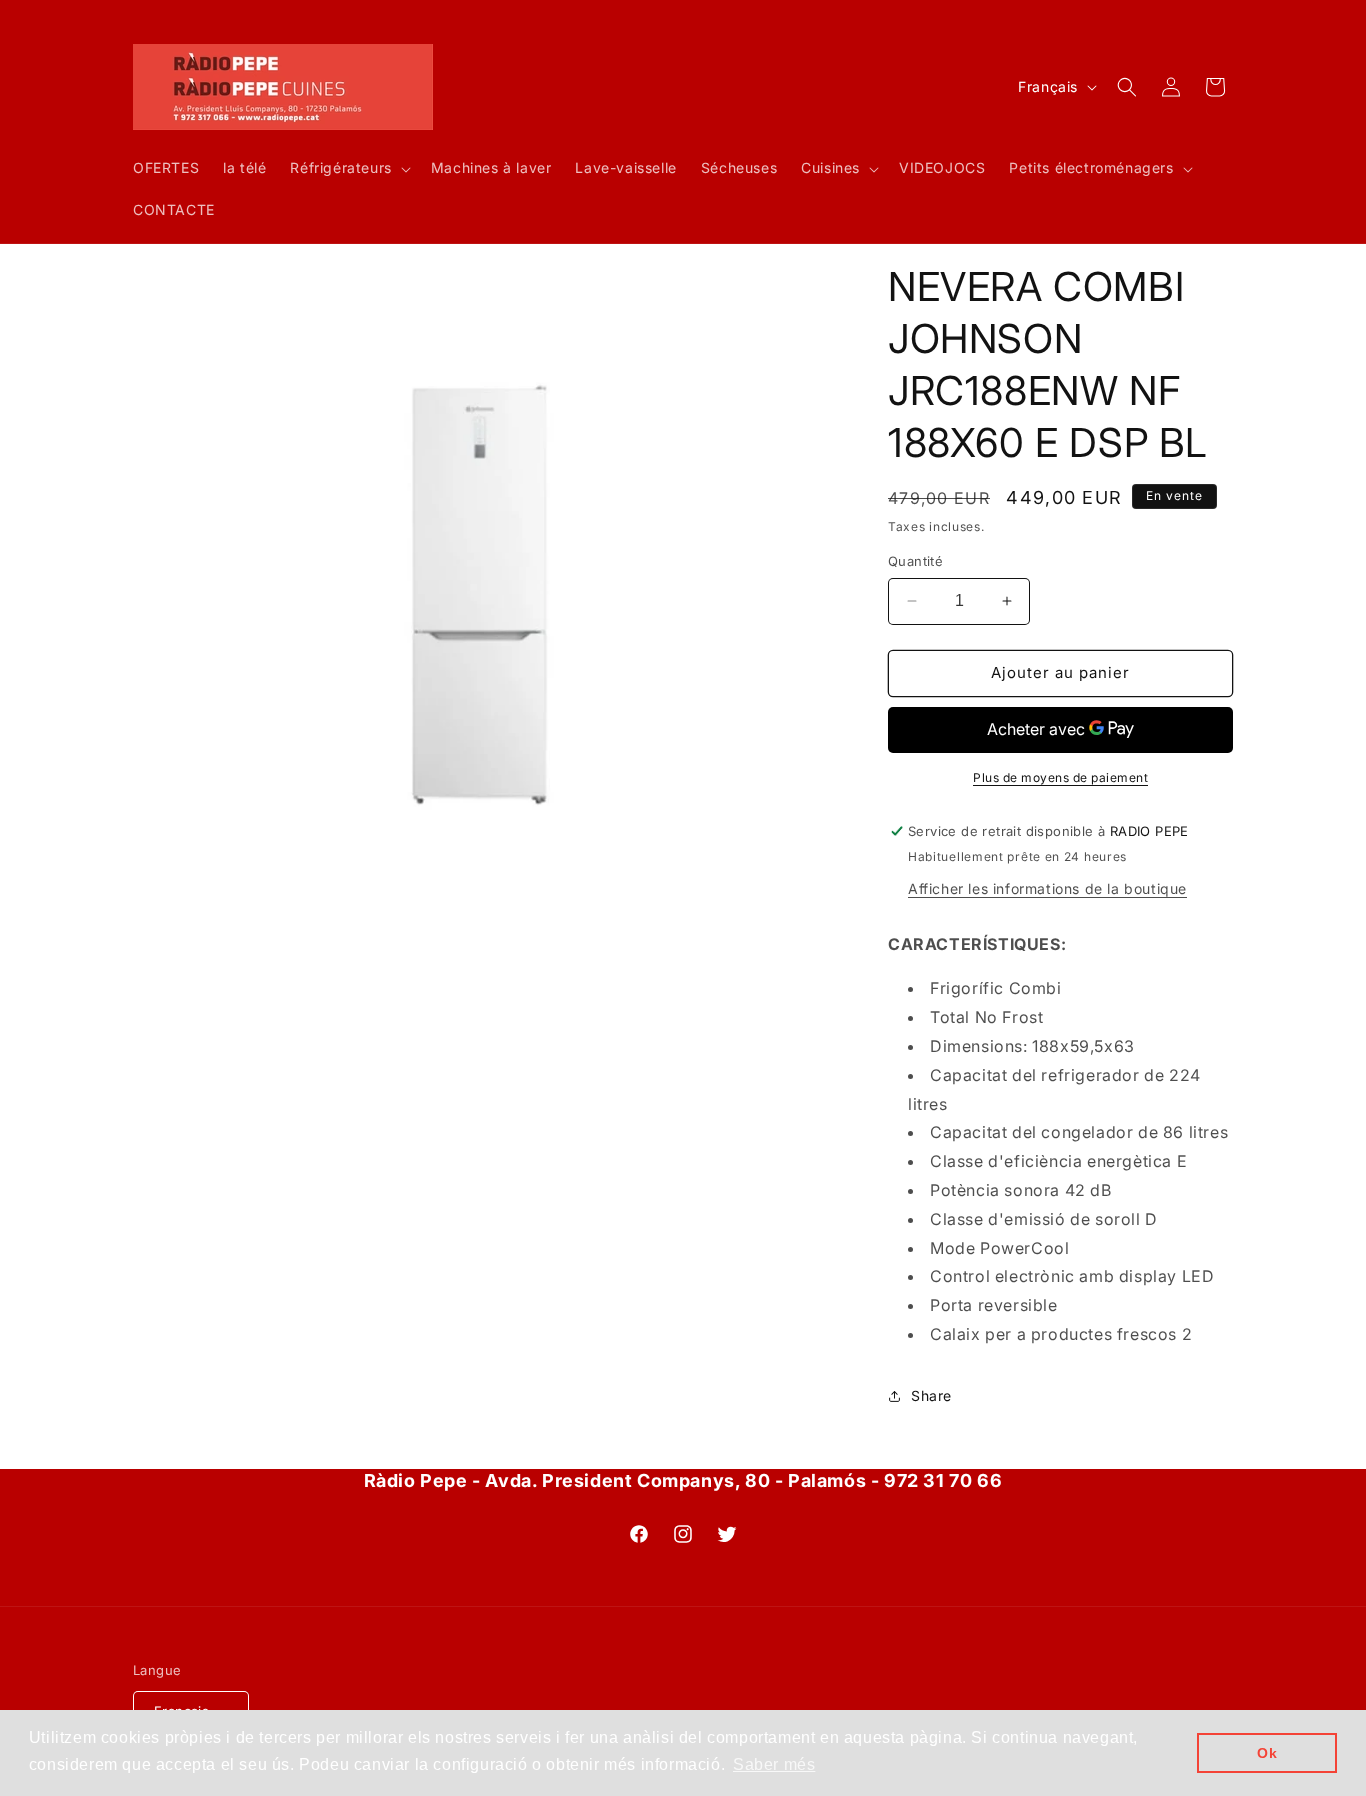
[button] (348, 169)
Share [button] (931, 1395)
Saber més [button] (774, 1764)
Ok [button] (1267, 1753)
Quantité (915, 561)
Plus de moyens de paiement (1060, 777)
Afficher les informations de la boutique (1047, 888)
